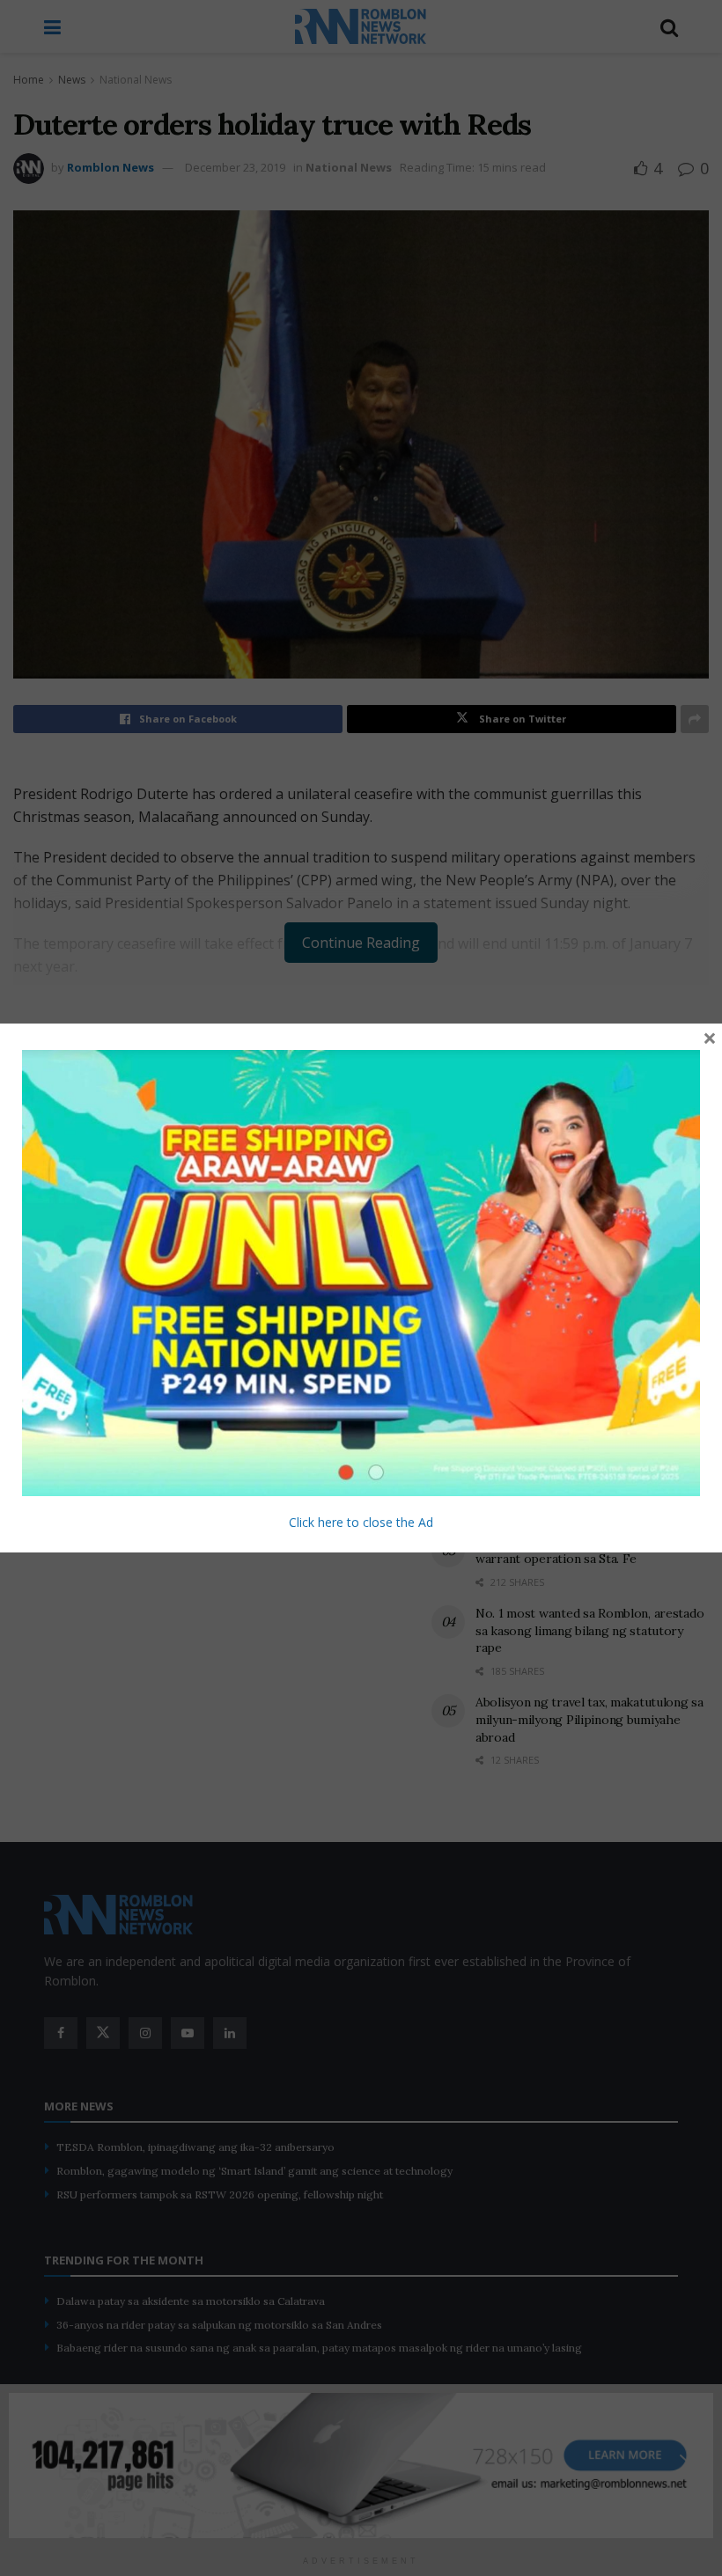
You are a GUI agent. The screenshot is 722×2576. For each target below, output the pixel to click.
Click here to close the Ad (361, 1522)
